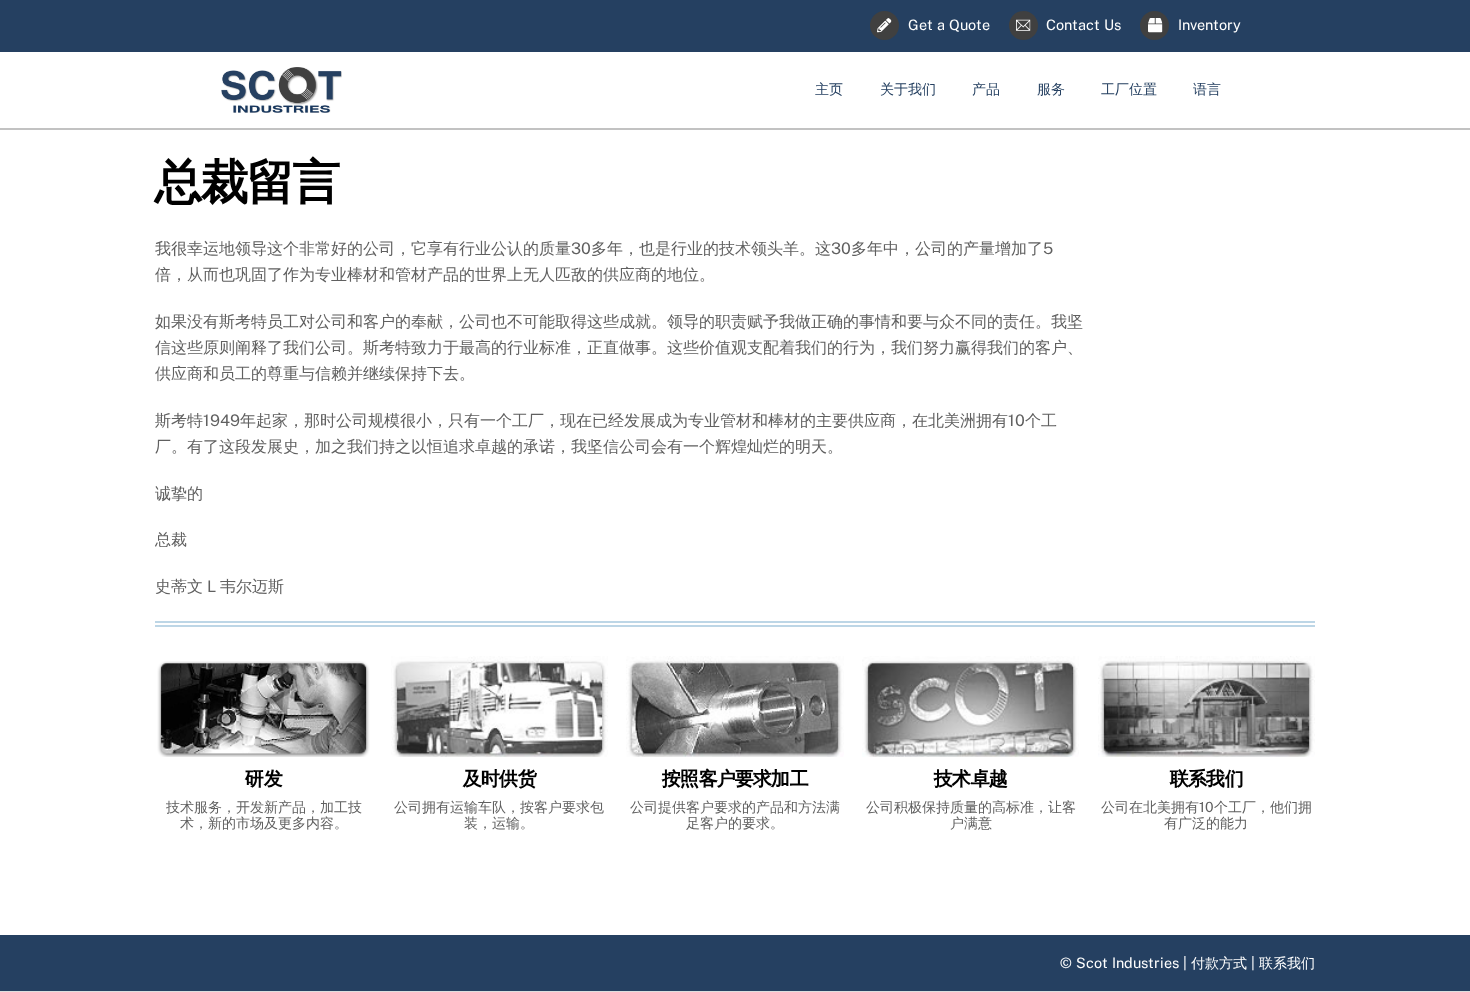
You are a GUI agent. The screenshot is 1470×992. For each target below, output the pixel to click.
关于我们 (908, 88)
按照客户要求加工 (735, 779)
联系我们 (1206, 779)
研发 (263, 779)
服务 (1051, 88)
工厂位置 (1129, 88)
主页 (829, 88)
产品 (986, 88)
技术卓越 (970, 779)
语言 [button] (1207, 88)
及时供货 (499, 779)
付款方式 (1219, 962)
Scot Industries (1127, 962)
